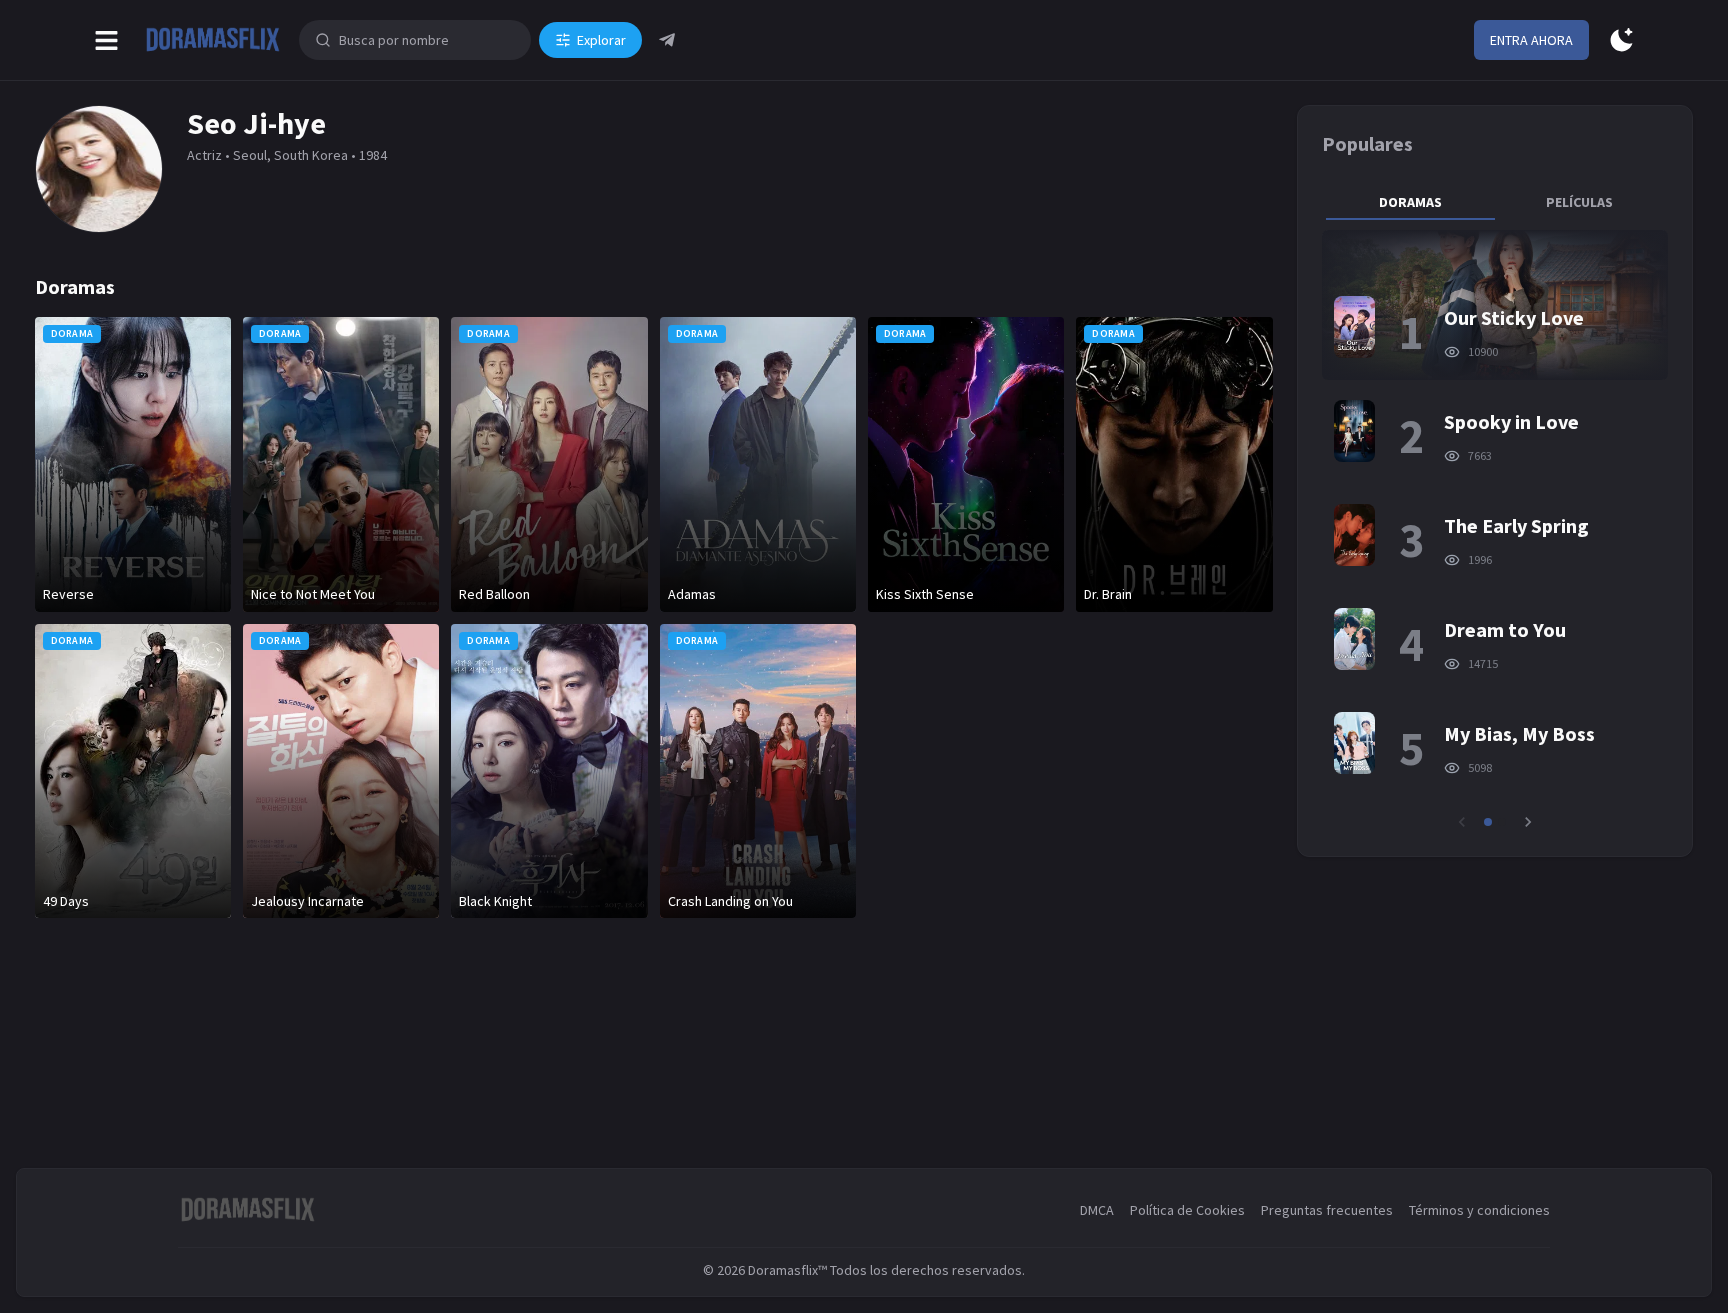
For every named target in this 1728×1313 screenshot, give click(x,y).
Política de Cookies (1187, 1210)
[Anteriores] (1462, 822)
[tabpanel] (1495, 531)
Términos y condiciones (1479, 1210)
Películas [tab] (1579, 202)
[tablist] (1495, 202)
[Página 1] (1488, 822)
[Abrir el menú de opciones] (106, 40)
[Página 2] (1502, 822)
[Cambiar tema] (1621, 40)
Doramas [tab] (1410, 202)
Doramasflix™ (787, 1270)
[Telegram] (667, 40)
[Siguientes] (1528, 822)
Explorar (601, 40)
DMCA (1097, 1210)
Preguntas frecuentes (1327, 1210)
